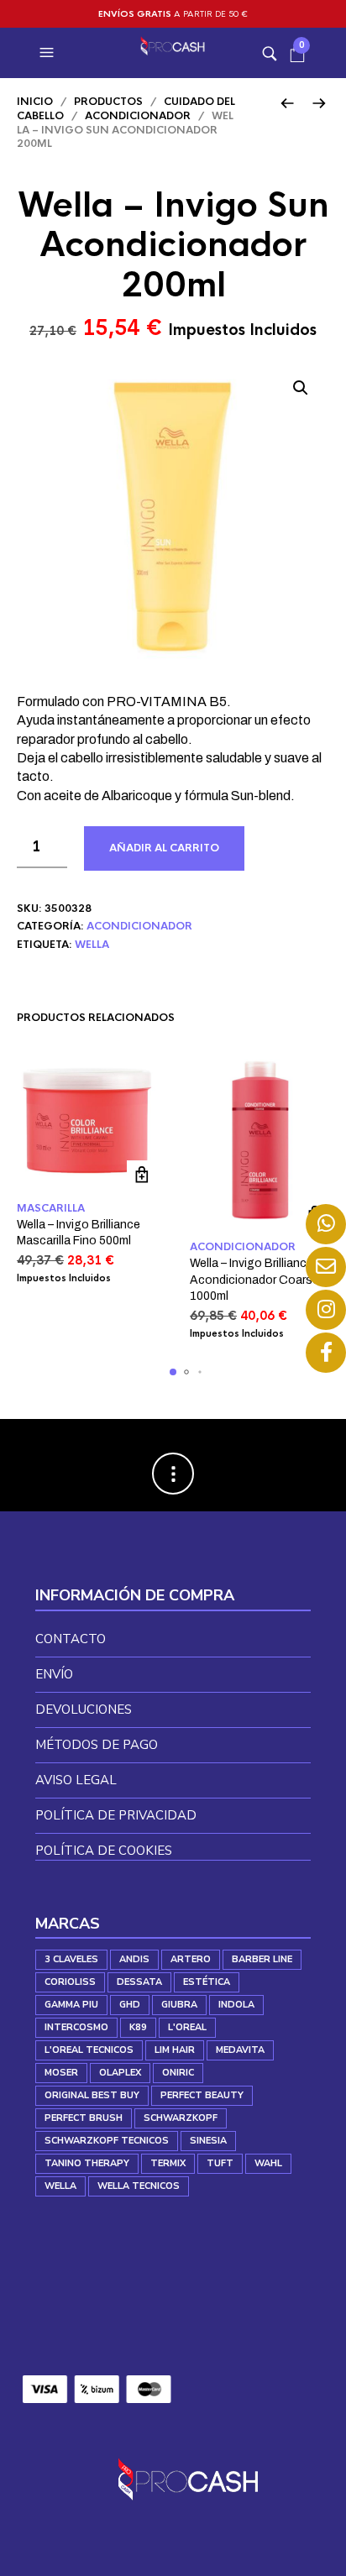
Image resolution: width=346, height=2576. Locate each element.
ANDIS (134, 1959)
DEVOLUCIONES (84, 1709)
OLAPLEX (120, 2073)
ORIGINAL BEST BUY (92, 2095)
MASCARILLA (51, 1208)
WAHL (268, 2163)
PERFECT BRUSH (84, 2118)
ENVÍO (54, 1674)
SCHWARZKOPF (181, 2118)
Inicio (35, 102)
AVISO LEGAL (76, 1780)
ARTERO (191, 1959)
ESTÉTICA (207, 1982)
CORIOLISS (70, 1982)
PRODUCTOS (108, 102)
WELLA (92, 945)
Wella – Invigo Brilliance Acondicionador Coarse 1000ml (254, 1280)
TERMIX (168, 2163)
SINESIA (208, 2141)
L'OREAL (187, 2027)
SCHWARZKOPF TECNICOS (107, 2141)
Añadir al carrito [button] (142, 1175)
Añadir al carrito (164, 848)
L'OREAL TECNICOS (89, 2050)
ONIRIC (178, 2073)
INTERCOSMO (76, 2027)
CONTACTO (71, 1639)
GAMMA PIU (71, 2005)
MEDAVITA (240, 2050)
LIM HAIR (175, 2050)
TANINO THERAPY (87, 2163)
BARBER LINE (262, 1959)
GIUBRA (179, 2005)
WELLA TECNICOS (139, 2186)
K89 (138, 2027)
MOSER (61, 2073)
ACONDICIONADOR (138, 116)
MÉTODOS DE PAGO (97, 1745)
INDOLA (236, 2005)
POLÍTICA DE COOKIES (104, 1851)
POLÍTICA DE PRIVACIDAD (116, 1815)
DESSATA (139, 1982)
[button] (49, 53)
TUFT (220, 2163)
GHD (130, 2005)
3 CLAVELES (71, 1959)
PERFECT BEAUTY (202, 2095)
